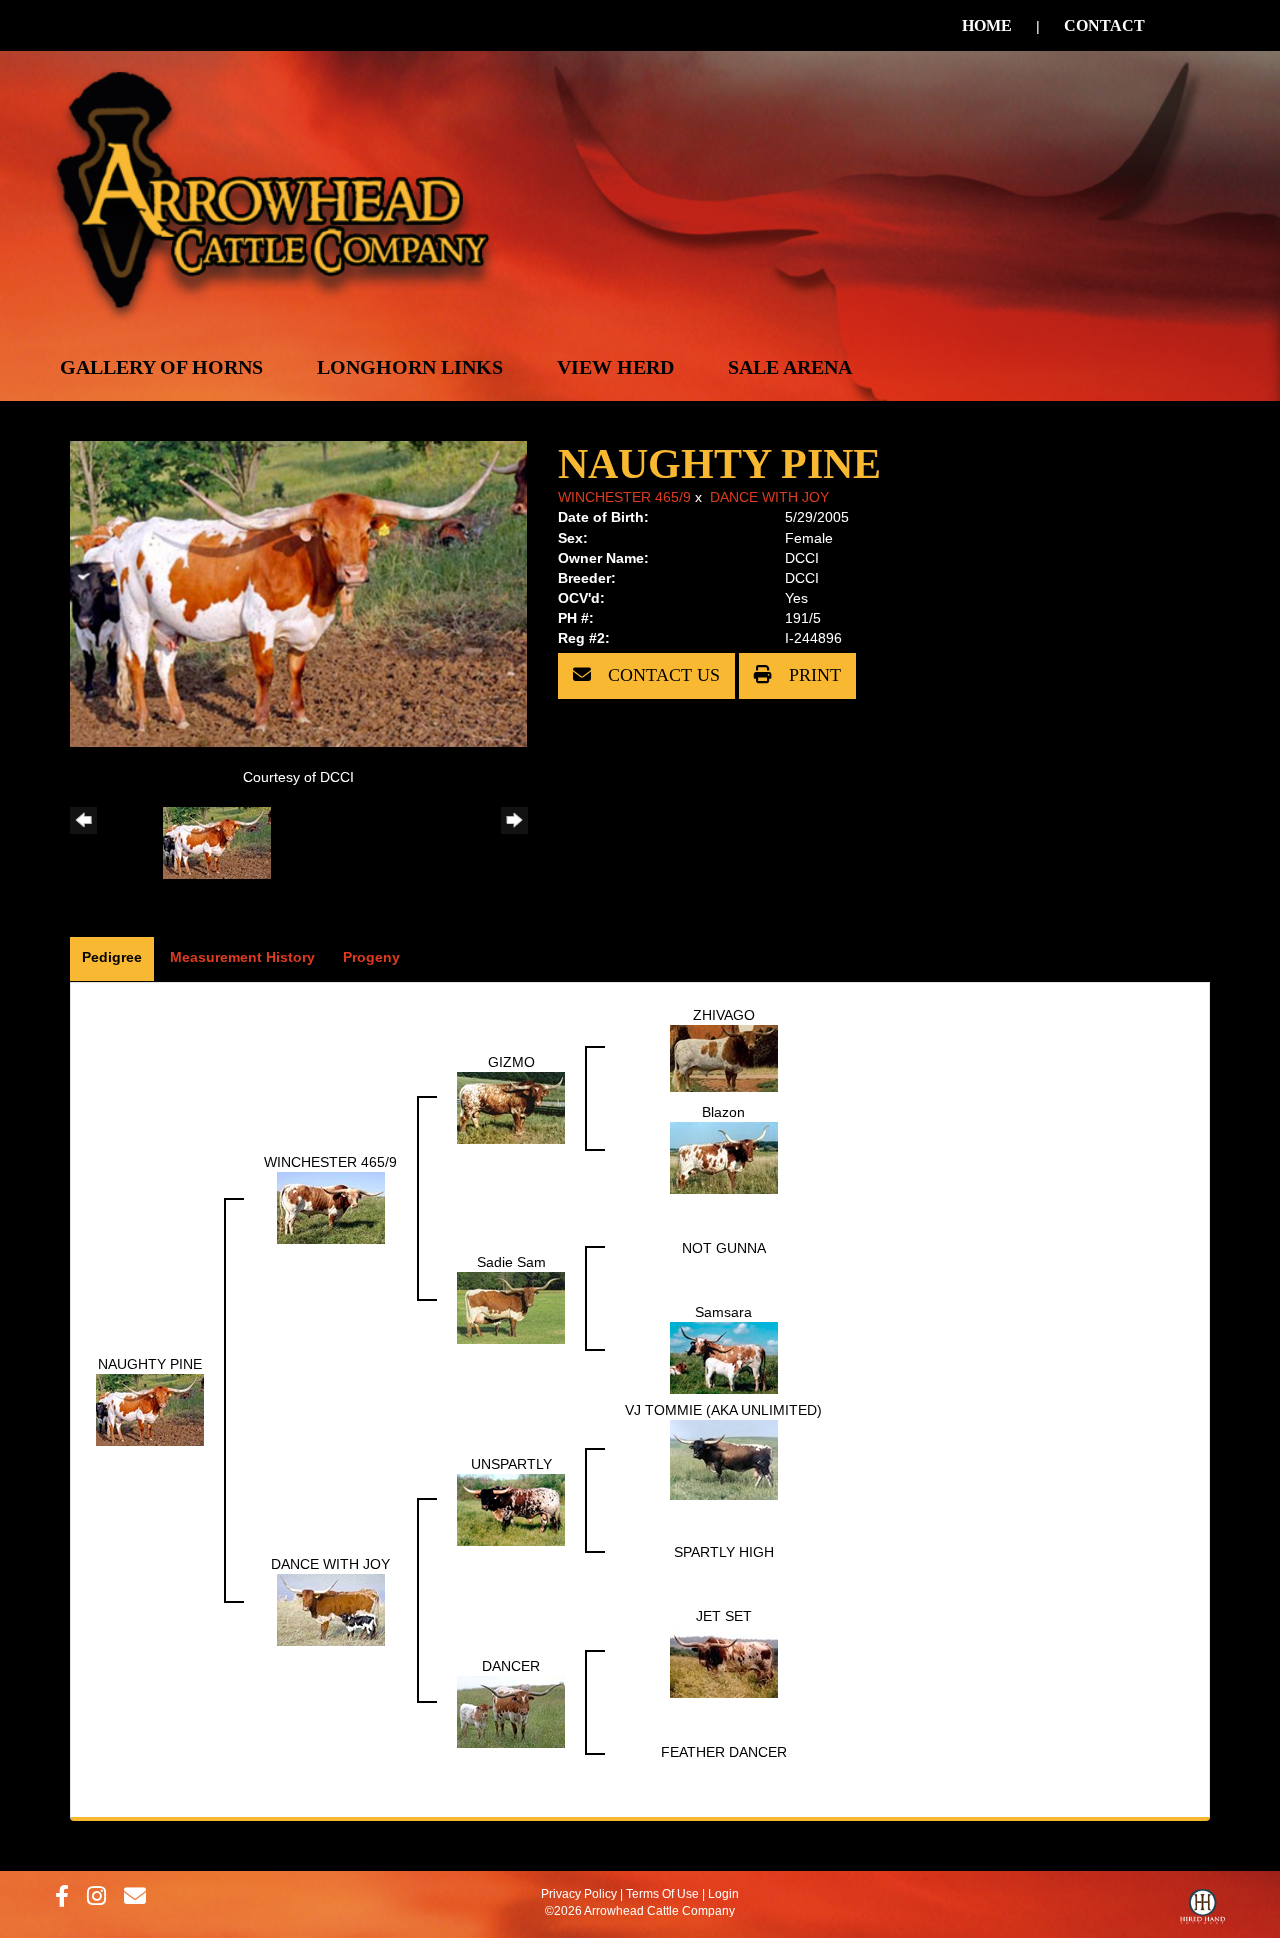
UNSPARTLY (511, 1464)
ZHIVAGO (724, 1015)
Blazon (723, 1112)
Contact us (661, 675)
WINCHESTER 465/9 (624, 497)
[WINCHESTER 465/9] (331, 1207)
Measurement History (242, 957)
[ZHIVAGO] (724, 1057)
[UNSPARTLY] (511, 1509)
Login (723, 1894)
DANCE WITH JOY (769, 497)
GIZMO (511, 1062)
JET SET (724, 1616)
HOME (987, 25)
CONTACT (1104, 25)
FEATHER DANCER (724, 1752)
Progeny (371, 957)
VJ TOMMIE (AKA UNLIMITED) (723, 1410)
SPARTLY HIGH (724, 1552)
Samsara (723, 1312)
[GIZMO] (511, 1107)
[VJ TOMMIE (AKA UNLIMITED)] (724, 1459)
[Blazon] (724, 1157)
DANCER (511, 1666)
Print (812, 675)
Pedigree (112, 957)
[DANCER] (511, 1711)
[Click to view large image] (298, 593)
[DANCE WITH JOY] (331, 1609)
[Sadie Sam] (511, 1307)
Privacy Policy (579, 1894)
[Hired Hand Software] (1202, 1911)
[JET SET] (724, 1661)
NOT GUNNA (724, 1248)
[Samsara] (724, 1357)
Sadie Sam (511, 1262)
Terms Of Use (662, 1894)
